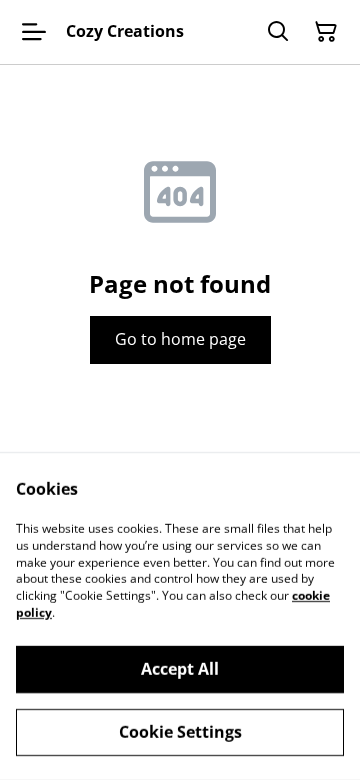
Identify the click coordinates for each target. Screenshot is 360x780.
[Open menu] (34, 32)
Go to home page (180, 339)
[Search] (278, 32)
